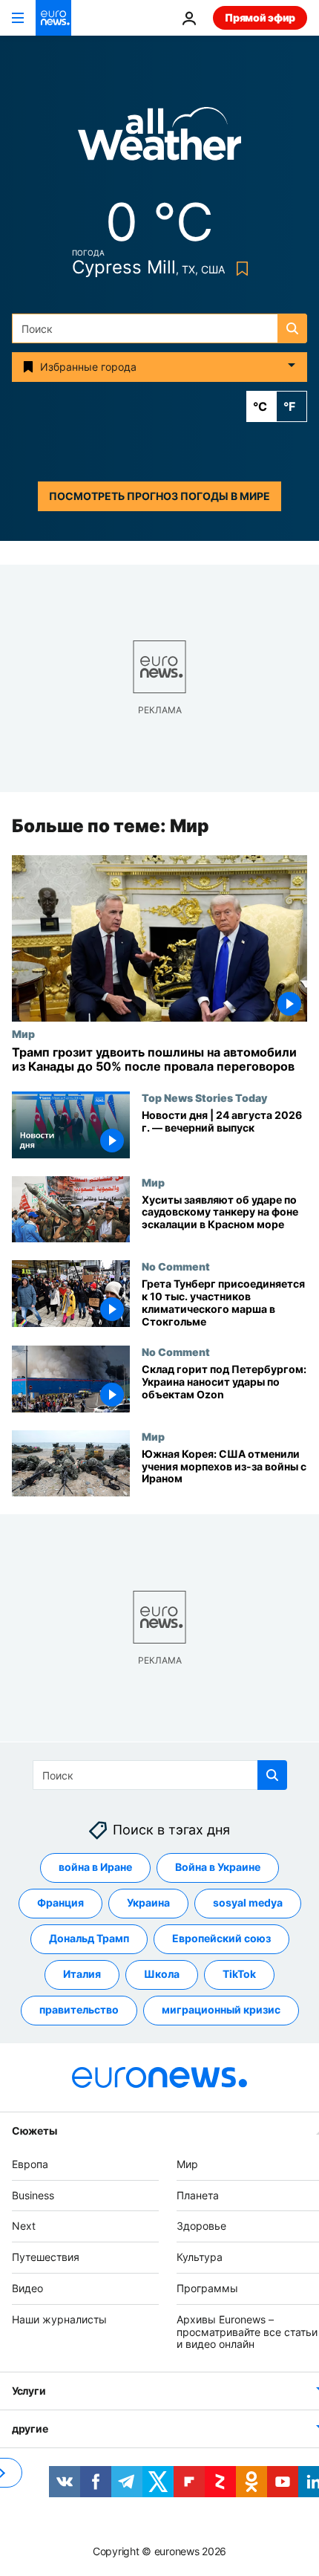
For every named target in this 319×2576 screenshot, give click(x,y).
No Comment (176, 1266)
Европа (30, 2163)
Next (24, 2226)
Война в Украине (218, 1867)
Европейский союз (221, 1938)
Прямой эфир (260, 17)
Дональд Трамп (89, 1938)
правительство (79, 2009)
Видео (27, 2288)
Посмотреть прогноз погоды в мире (159, 496)
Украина (148, 1902)
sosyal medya (248, 1902)
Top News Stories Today (204, 1097)
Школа (162, 1974)
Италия (82, 1974)
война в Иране (95, 1867)
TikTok (239, 1974)
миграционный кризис (221, 2009)
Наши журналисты (59, 2319)
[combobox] (159, 328)
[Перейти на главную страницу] (53, 18)
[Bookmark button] (239, 269)
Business (33, 2194)
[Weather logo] (159, 139)
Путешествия (46, 2257)
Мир (23, 1034)
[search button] (292, 328)
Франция (60, 1902)
